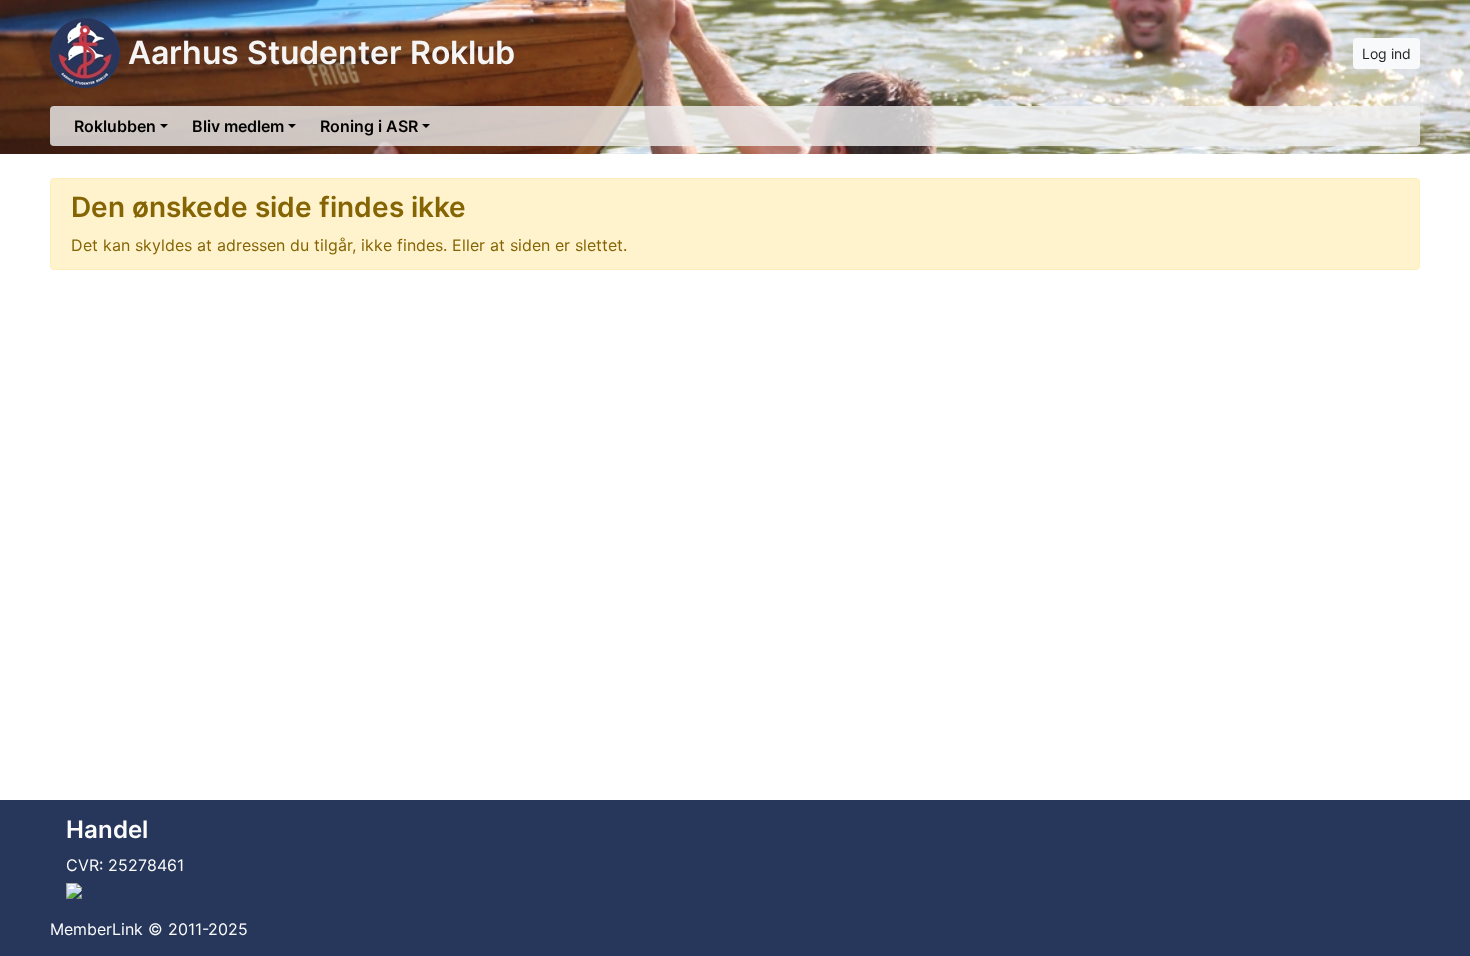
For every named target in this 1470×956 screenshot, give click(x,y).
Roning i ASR (369, 126)
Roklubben (115, 126)
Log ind (1386, 53)
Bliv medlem (238, 126)
